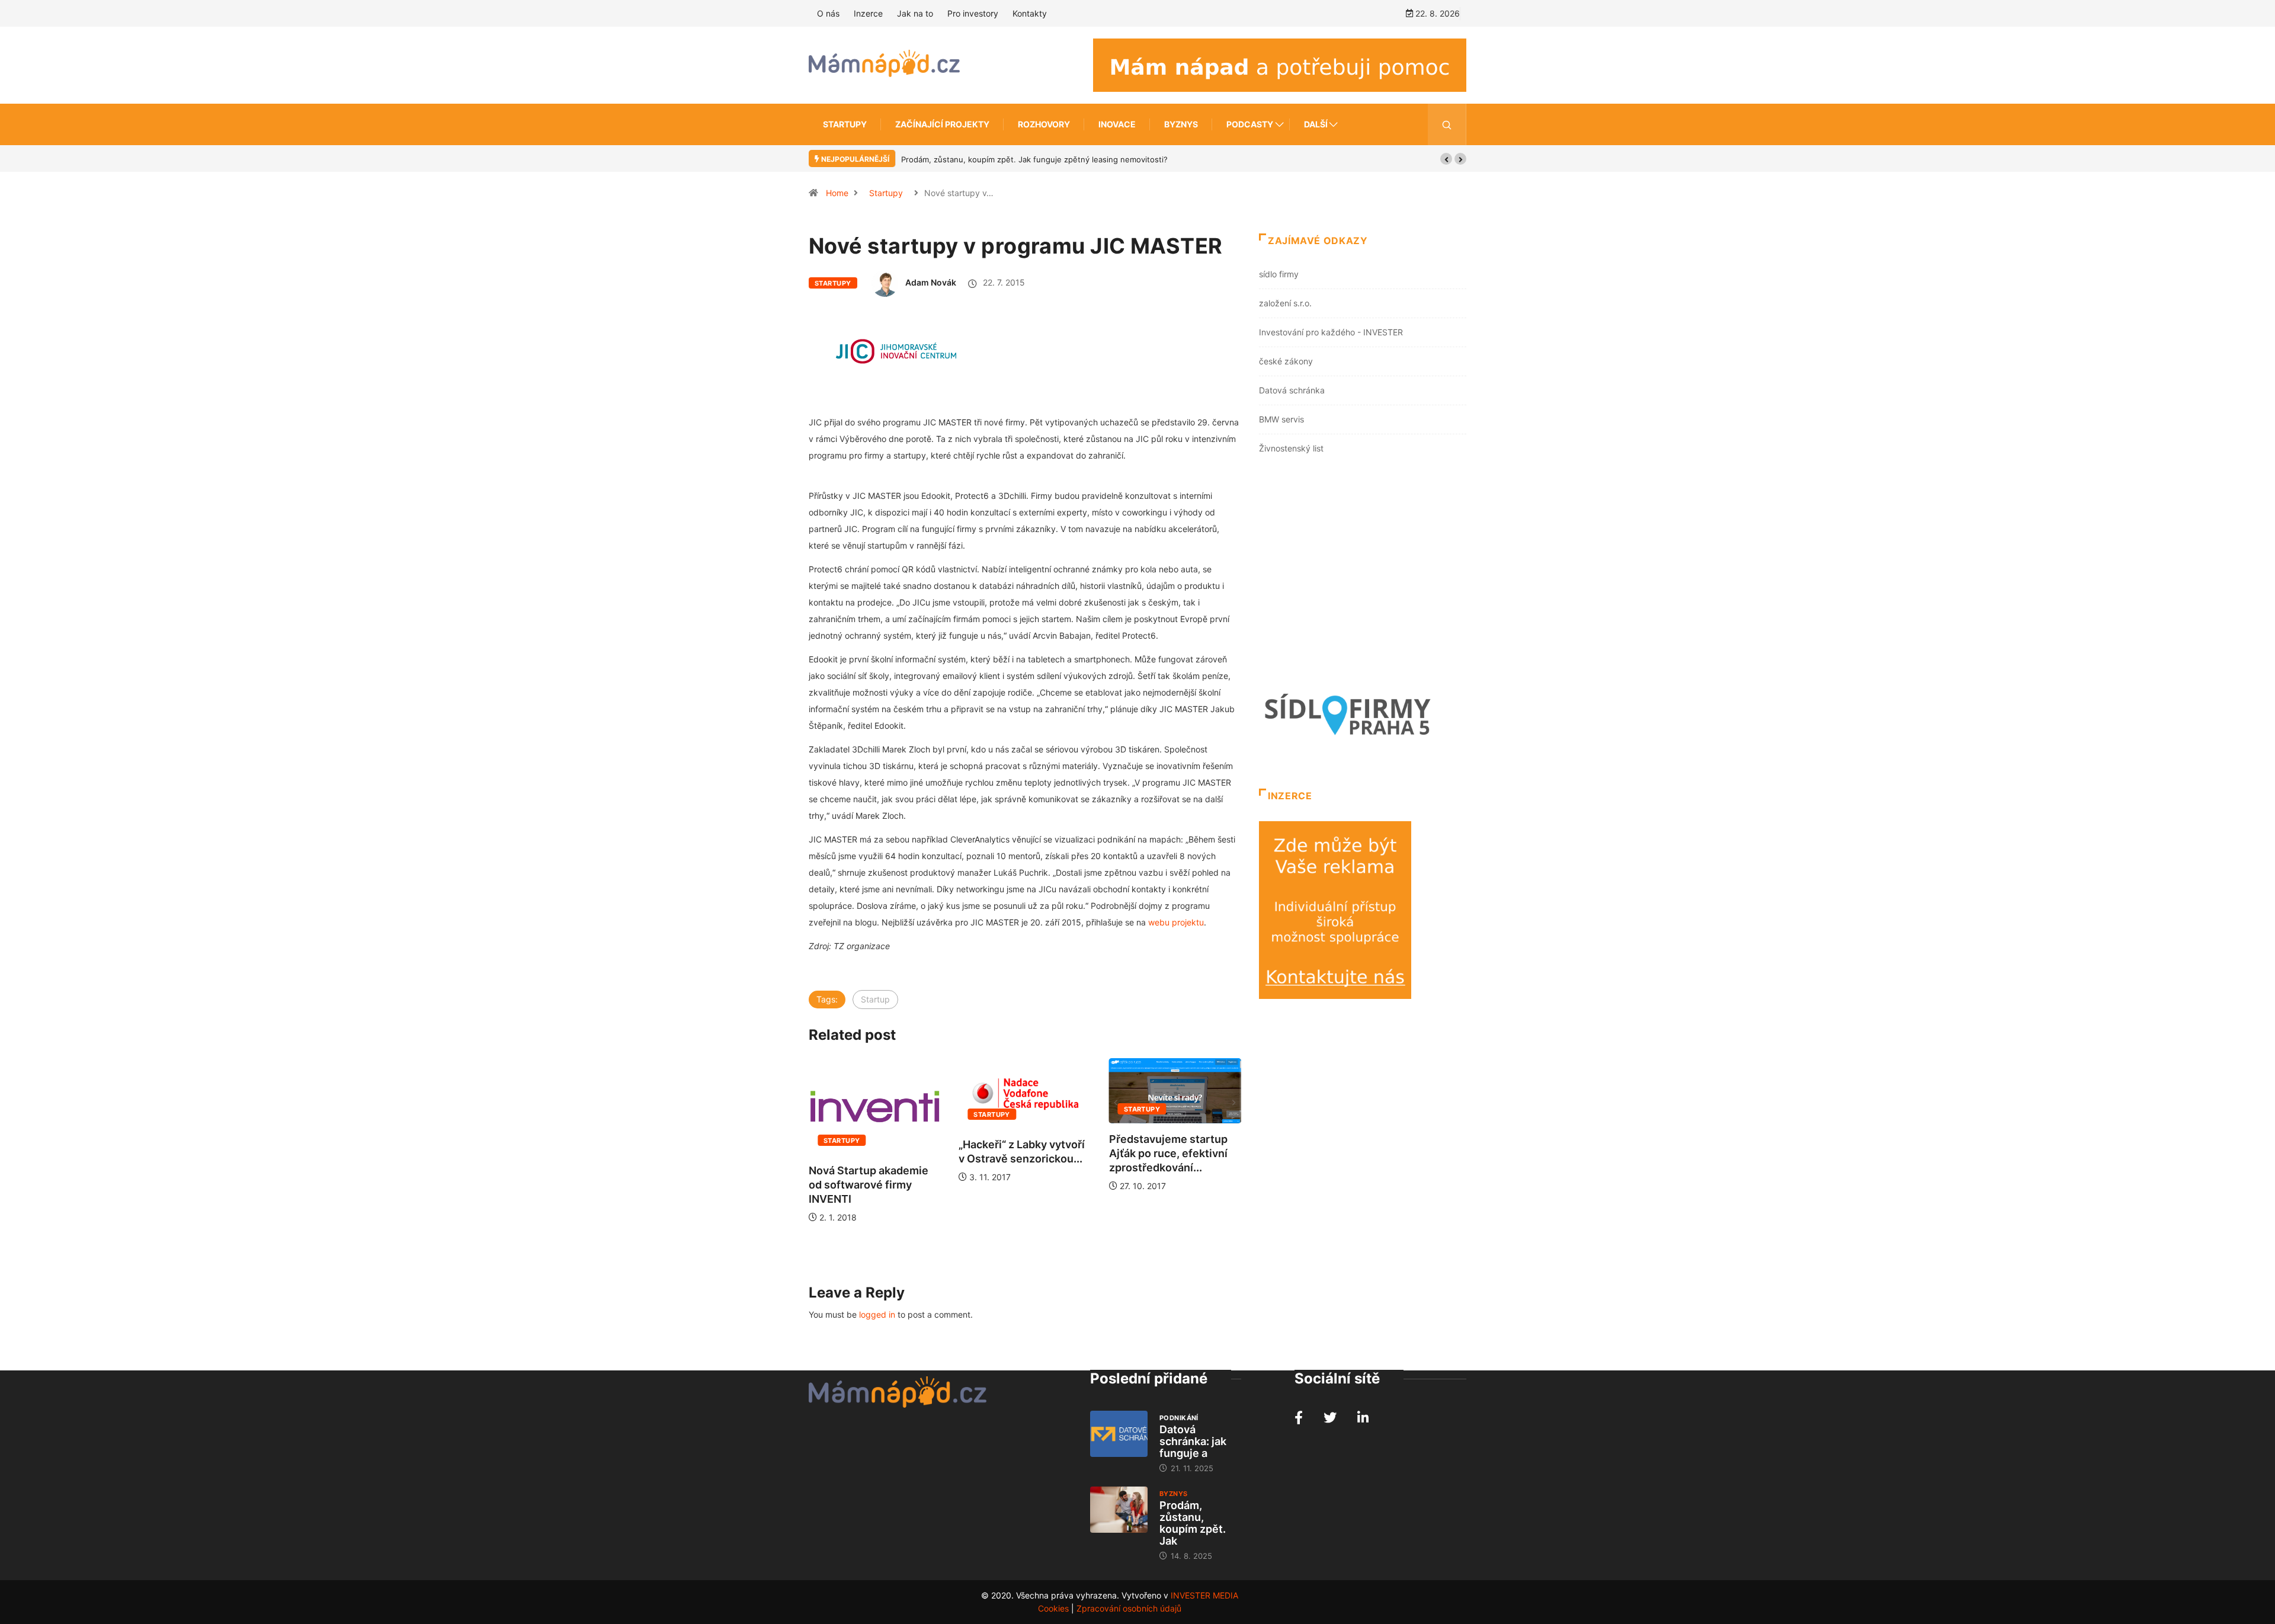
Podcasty (1250, 124)
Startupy (845, 124)
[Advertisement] (1363, 575)
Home (837, 193)
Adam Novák (931, 282)
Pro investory (973, 13)
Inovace (1117, 124)
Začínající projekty (942, 124)
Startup (875, 999)
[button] (1446, 159)
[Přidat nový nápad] (1280, 64)
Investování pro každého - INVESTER (1331, 332)
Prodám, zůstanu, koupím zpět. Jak (1193, 1523)
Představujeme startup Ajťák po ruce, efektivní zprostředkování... (1168, 1153)
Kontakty (1030, 13)
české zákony (1286, 361)
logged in (877, 1314)
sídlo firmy (1279, 274)
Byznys (1181, 124)
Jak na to (915, 13)
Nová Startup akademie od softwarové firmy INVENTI (869, 1185)
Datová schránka (1292, 390)
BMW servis (1281, 419)
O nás (828, 13)
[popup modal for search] (1447, 124)
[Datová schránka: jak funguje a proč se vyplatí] (1119, 1434)
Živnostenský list (1291, 448)
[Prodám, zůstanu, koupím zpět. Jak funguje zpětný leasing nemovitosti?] (1119, 1510)
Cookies (1053, 1608)
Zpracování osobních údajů (1129, 1608)
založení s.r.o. (1285, 303)
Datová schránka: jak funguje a (1193, 1441)
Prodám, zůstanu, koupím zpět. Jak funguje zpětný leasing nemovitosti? (1034, 159)
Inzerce (868, 13)
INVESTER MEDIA (1204, 1595)
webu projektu (1176, 922)
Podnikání (1179, 1418)
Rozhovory (1044, 124)
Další (1316, 124)
